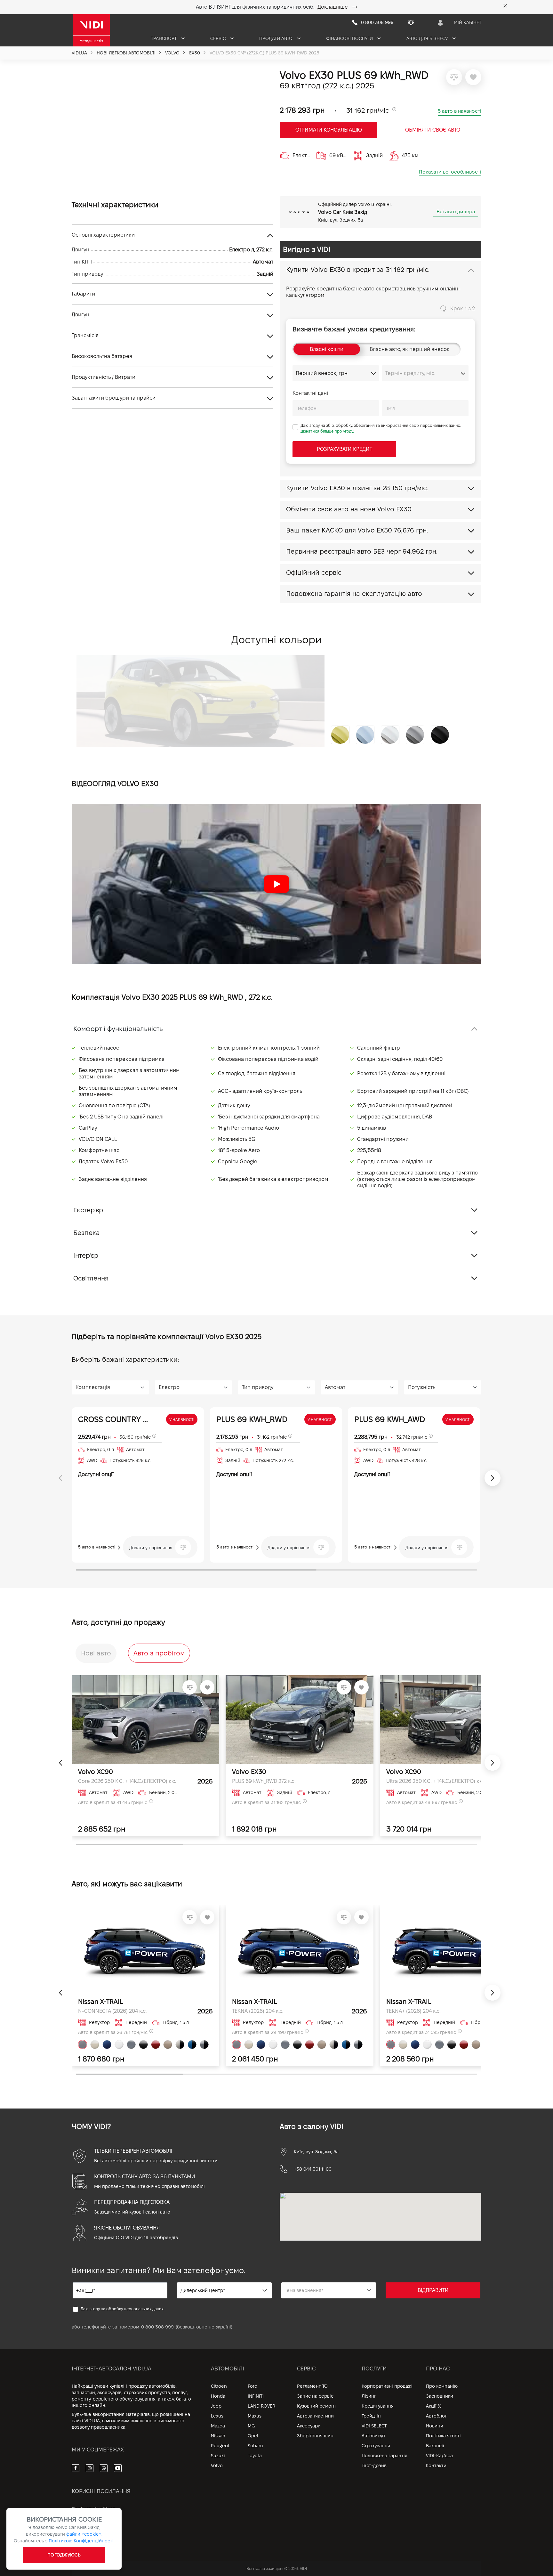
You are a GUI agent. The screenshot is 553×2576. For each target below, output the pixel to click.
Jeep (216, 2406)
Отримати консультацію (329, 130)
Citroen (219, 2386)
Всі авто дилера (456, 211)
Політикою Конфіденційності (81, 2541)
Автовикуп (373, 2436)
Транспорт (164, 38)
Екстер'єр (88, 1210)
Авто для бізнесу (428, 38)
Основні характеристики (103, 235)
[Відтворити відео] (276, 884)
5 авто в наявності (460, 111)
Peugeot (220, 2446)
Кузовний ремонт (317, 2406)
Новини (435, 2426)
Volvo (217, 2466)
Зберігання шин (315, 2436)
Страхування (376, 2446)
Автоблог (436, 2416)
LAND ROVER (261, 2406)
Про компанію (442, 2386)
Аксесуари (309, 2426)
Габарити (83, 294)
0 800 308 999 (157, 2327)
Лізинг (369, 2396)
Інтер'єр (86, 1255)
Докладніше (333, 7)
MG (251, 2426)
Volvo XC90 (96, 1772)
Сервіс (219, 38)
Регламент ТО (312, 2386)
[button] (276, 884)
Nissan (218, 2436)
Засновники (440, 2396)
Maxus (255, 2416)
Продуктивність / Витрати (104, 377)
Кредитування (378, 2406)
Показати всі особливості (450, 172)
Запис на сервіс (315, 2396)
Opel (253, 2436)
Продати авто (276, 38)
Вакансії (435, 2446)
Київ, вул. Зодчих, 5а (316, 2152)
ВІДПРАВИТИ (433, 2290)
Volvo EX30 (249, 1772)
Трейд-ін (371, 2416)
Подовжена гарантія (385, 2456)
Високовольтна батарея (102, 356)
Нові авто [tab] (96, 1653)
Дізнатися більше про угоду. (327, 431)
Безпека (87, 1233)
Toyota (255, 2456)
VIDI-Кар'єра (439, 2456)
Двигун (80, 315)
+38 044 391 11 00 (313, 2169)
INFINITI (256, 2396)
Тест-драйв (374, 2466)
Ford (252, 2386)
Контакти (436, 2466)
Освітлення (91, 1278)
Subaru (255, 2446)
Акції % (434, 2406)
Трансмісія (85, 335)
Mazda (218, 2426)
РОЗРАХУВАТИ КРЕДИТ (345, 449)
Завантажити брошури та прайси (114, 398)
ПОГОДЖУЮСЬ (64, 2555)
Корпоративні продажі (387, 2386)
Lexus (217, 2416)
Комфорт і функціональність (118, 1029)
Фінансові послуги (350, 38)
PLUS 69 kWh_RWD (252, 1419)
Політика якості (443, 2436)
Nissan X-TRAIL (101, 2002)
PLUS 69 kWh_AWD (390, 1419)
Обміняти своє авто (433, 130)
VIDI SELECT (374, 2426)
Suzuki (218, 2456)
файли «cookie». (84, 2534)
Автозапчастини (315, 2416)
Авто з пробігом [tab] (159, 1653)
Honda (218, 2396)
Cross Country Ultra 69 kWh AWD (115, 1419)
